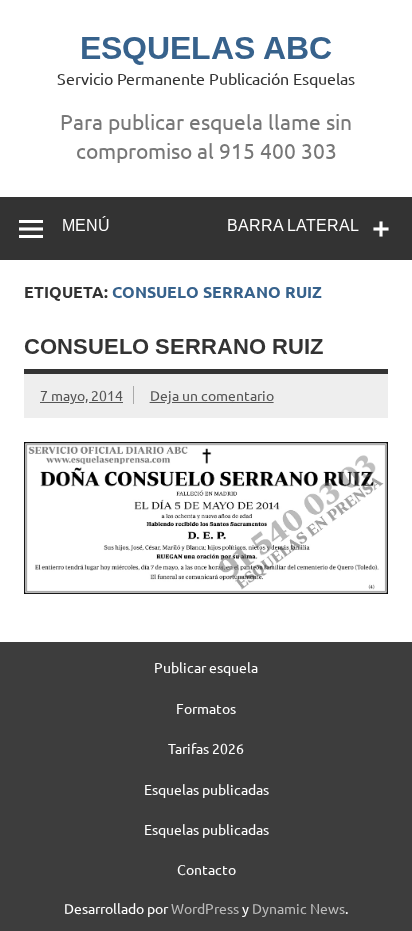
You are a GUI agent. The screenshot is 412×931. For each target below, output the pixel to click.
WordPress (205, 908)
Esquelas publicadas (206, 789)
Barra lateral (293, 225)
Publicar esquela (206, 667)
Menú (86, 225)
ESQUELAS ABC (206, 48)
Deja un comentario (212, 395)
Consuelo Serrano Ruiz (173, 346)
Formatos (206, 708)
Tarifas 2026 (206, 748)
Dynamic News (298, 908)
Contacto (206, 869)
